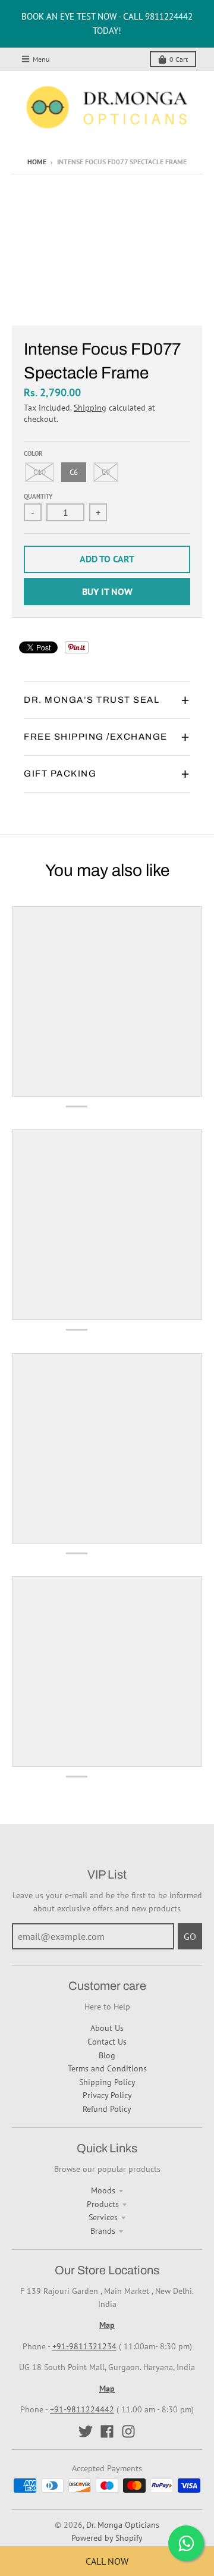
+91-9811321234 (84, 2346)
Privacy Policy (107, 2095)
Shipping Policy (107, 2082)
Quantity (38, 496)
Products (103, 2204)
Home (37, 162)
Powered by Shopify (107, 2538)
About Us (107, 2028)
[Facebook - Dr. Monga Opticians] (107, 2431)
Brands (103, 2231)
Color (33, 453)
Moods (103, 2190)
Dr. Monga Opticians (123, 2525)
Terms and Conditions (107, 2068)
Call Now (107, 2561)
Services (103, 2217)
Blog (107, 2055)
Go (190, 1936)
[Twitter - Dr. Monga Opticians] (86, 2431)
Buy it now (107, 591)
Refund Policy (107, 2109)
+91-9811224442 (82, 2409)
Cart (179, 59)
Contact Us (107, 2042)
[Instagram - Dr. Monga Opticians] (128, 2431)
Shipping (90, 408)
